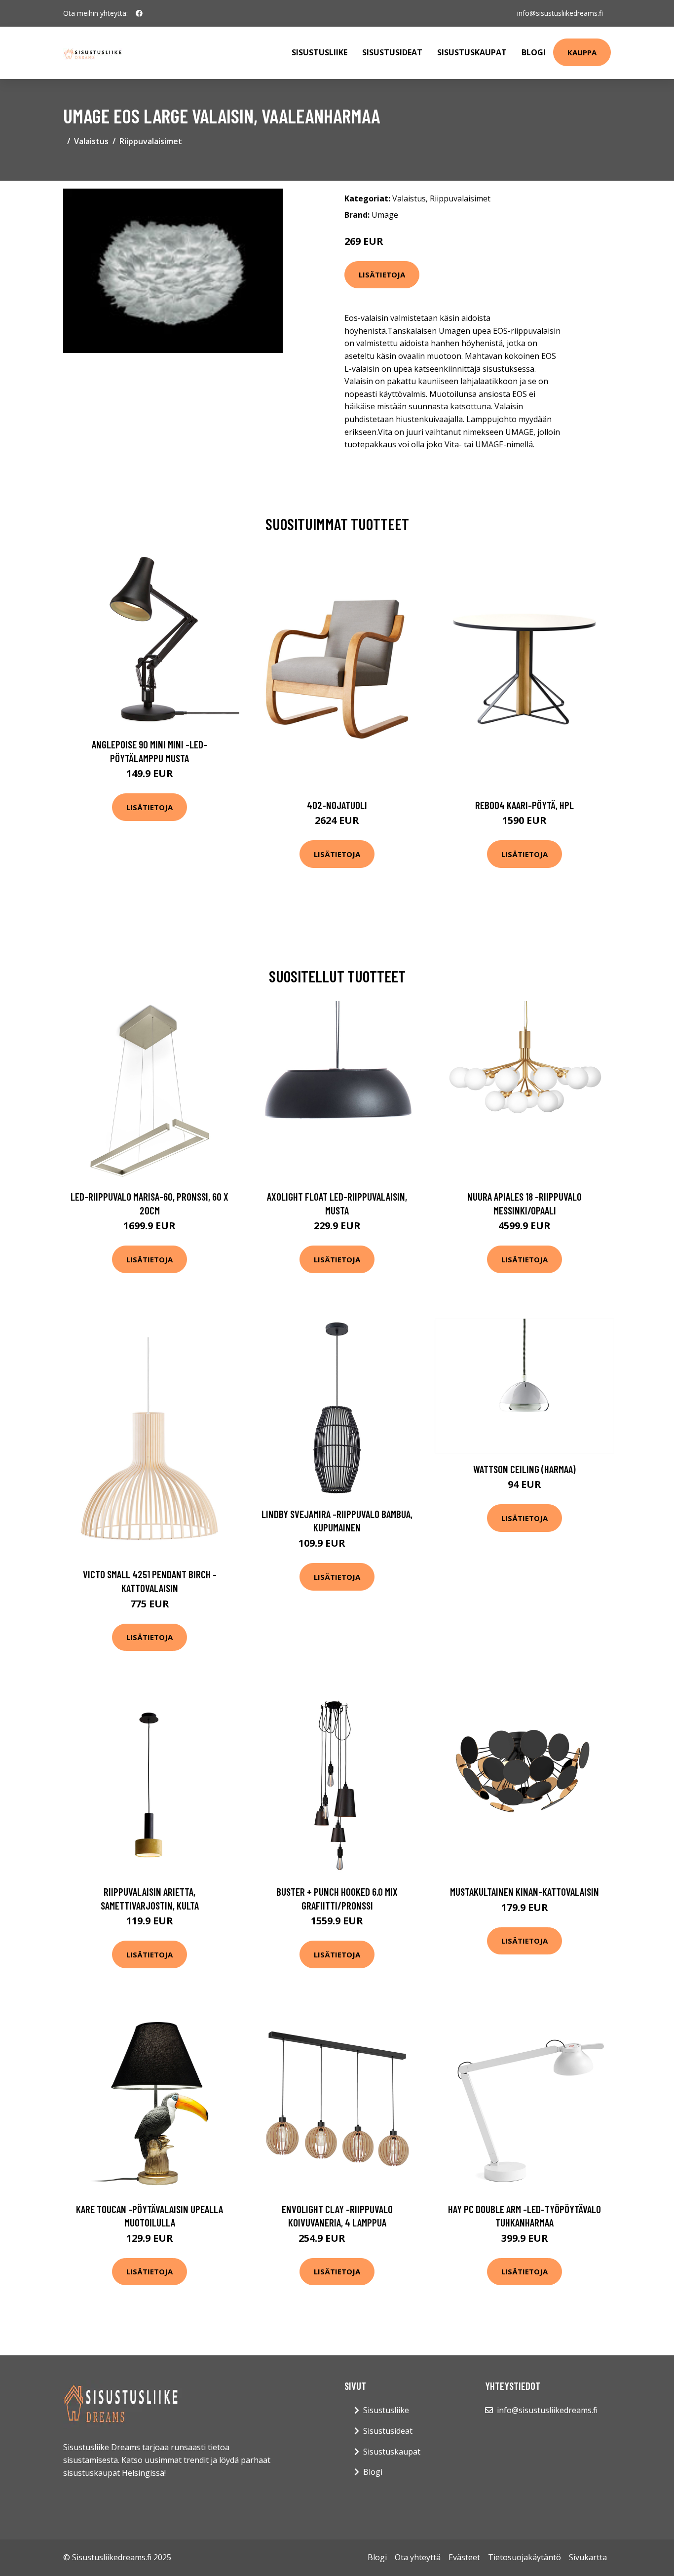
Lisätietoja (382, 274)
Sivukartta (588, 2557)
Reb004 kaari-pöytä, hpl (524, 805)
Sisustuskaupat (472, 52)
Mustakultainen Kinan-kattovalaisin (524, 1892)
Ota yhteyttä (418, 2557)
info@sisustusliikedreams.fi (560, 13)
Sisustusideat (392, 52)
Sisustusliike (319, 52)
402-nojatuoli (337, 805)
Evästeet (464, 2557)
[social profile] (139, 13)
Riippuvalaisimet (151, 141)
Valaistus (91, 141)
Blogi (534, 52)
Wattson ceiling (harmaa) (524, 1469)
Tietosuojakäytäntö (524, 2557)
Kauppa (582, 52)
